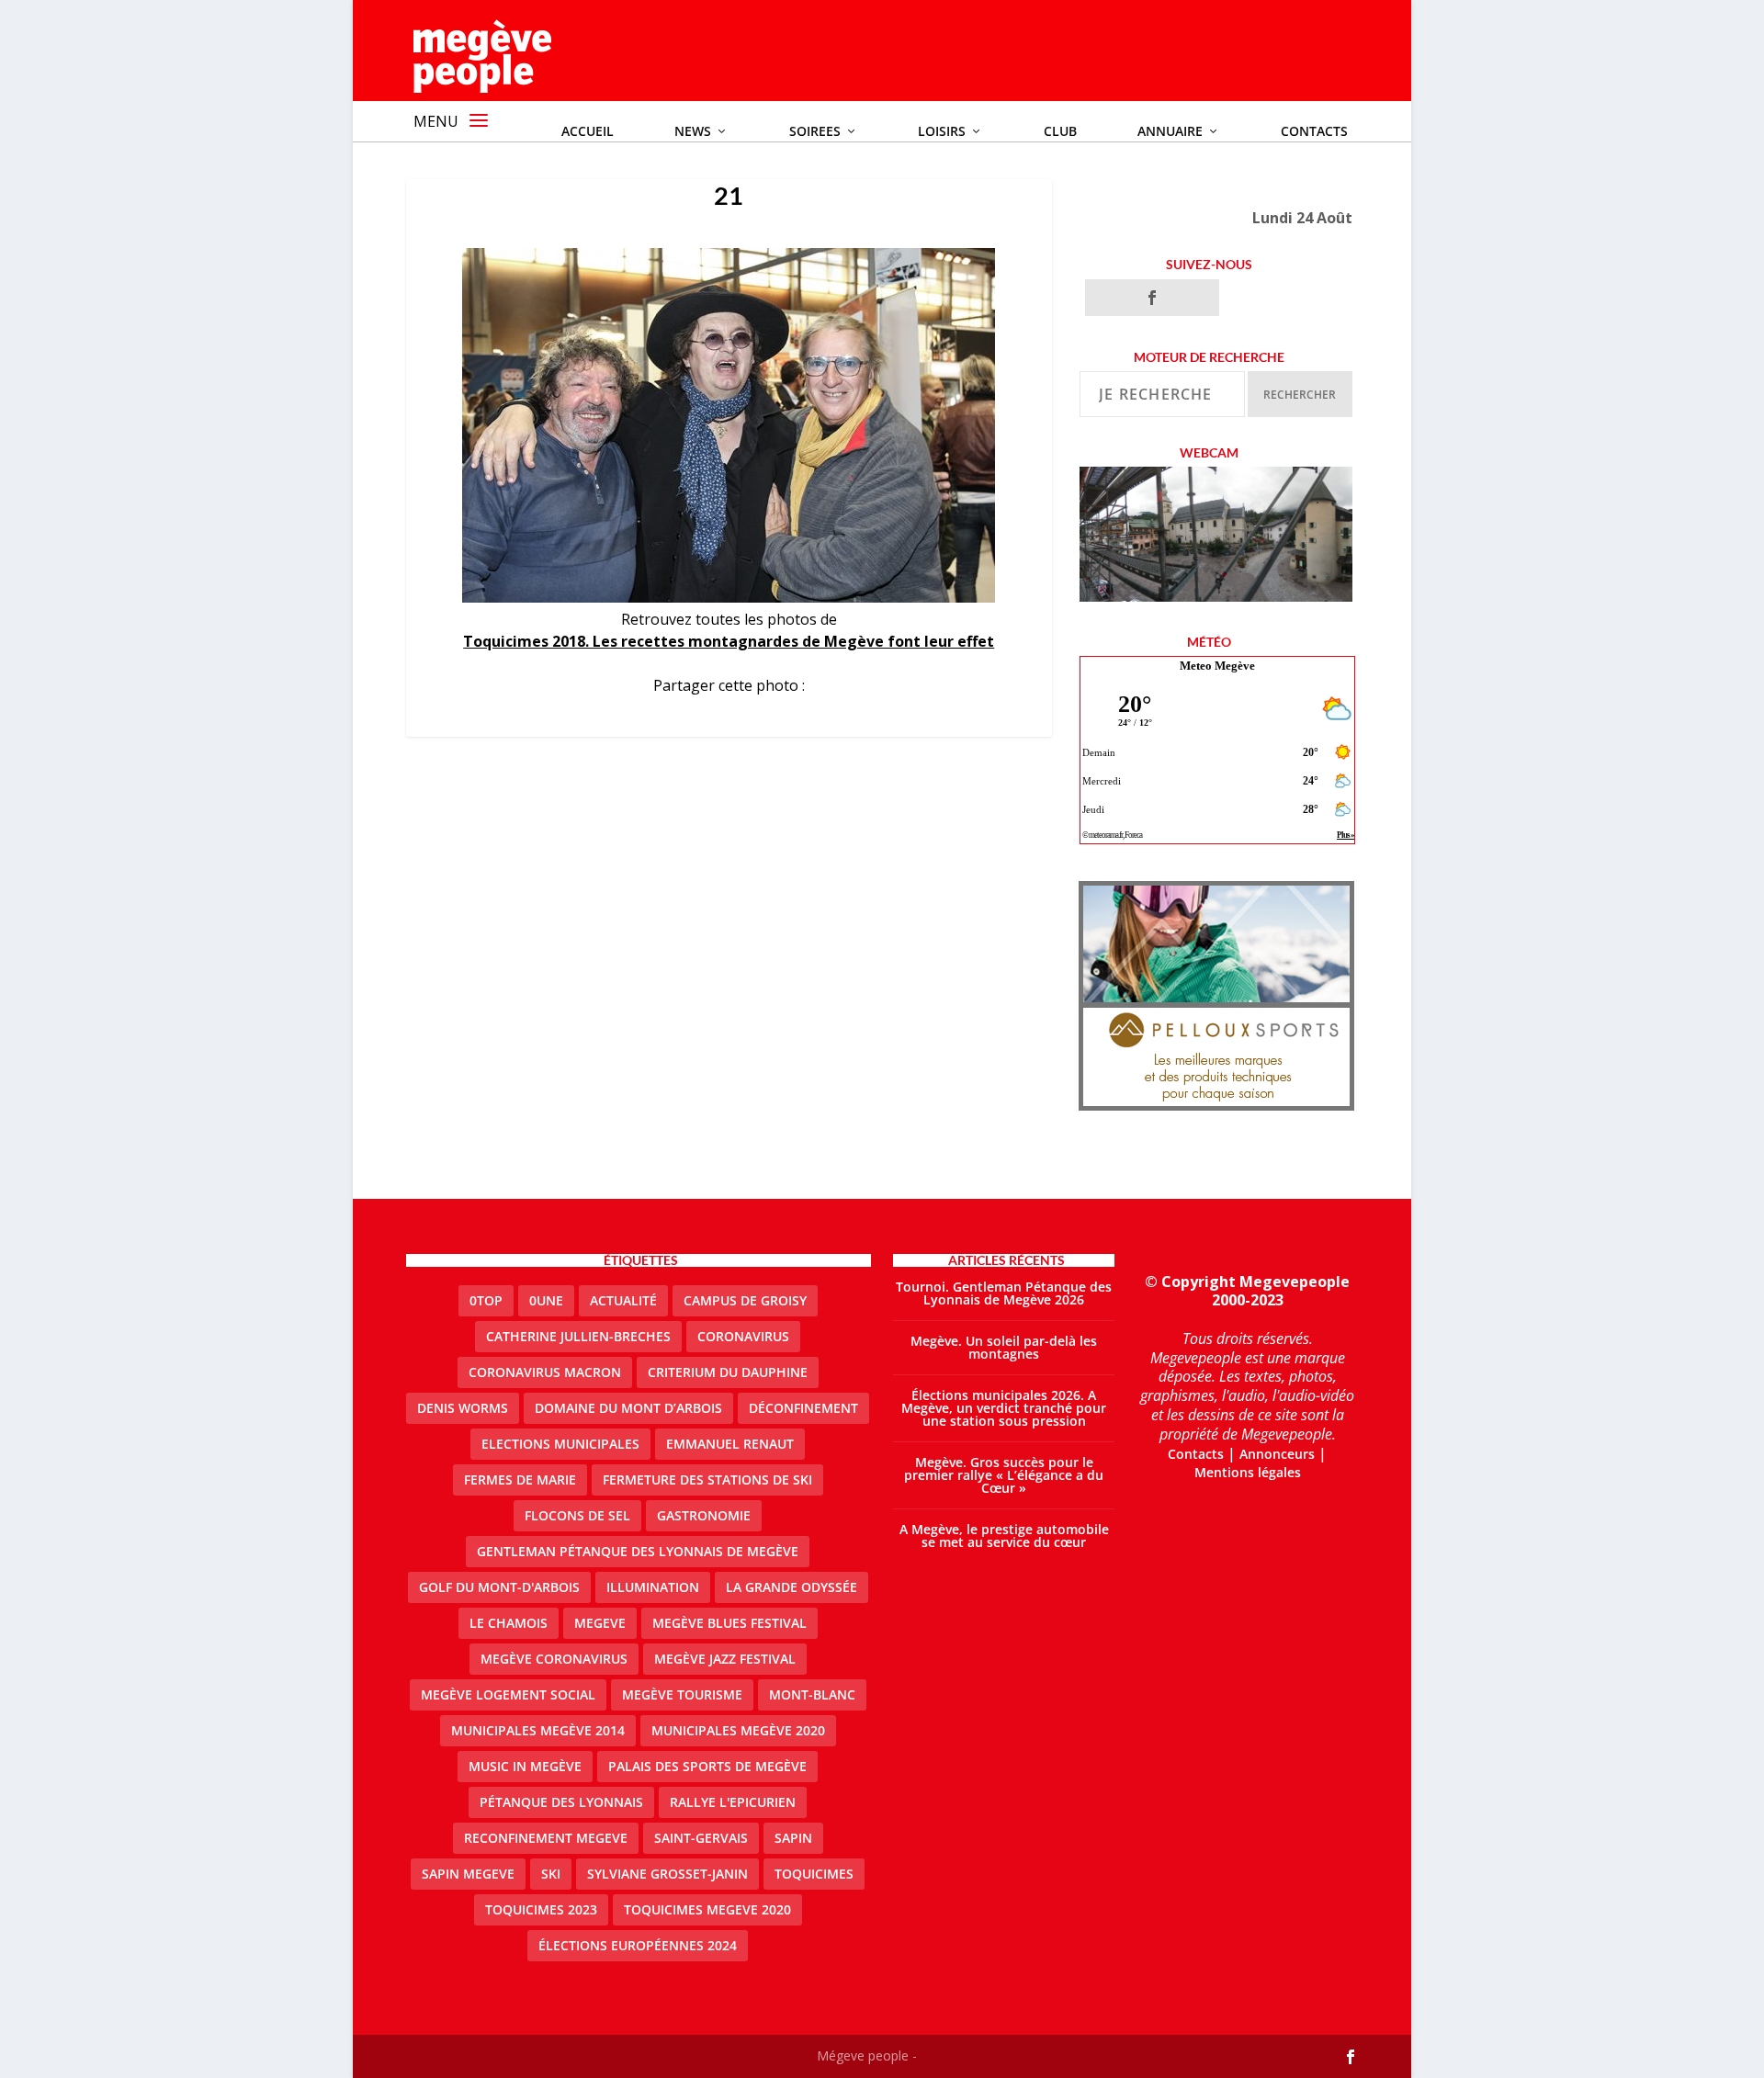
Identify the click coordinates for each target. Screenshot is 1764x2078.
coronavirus (743, 1336)
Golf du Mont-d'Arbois (499, 1587)
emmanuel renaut (730, 1444)
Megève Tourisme (682, 1694)
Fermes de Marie (520, 1479)
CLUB (1060, 131)
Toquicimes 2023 (541, 1909)
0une (546, 1300)
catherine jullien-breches (578, 1336)
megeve (600, 1623)
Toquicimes (814, 1874)
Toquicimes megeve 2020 (707, 1909)
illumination (653, 1587)
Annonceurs (1277, 1454)
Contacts (1314, 131)
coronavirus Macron (545, 1372)
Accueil (588, 131)
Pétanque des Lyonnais (561, 1802)
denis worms (463, 1408)
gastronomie (704, 1515)
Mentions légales (1248, 1472)
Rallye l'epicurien (733, 1802)
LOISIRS (942, 131)
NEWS (693, 131)
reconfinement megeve (546, 1838)
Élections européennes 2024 (638, 1945)
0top (486, 1300)
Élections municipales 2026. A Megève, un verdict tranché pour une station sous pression (1004, 1408)
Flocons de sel (577, 1515)
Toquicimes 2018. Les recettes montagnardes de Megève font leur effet (729, 641)
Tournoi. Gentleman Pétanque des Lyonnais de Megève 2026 (1004, 1293)
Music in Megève (525, 1766)
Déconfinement (803, 1408)
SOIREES (815, 131)
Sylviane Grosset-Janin (667, 1874)
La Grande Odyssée (792, 1587)
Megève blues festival (729, 1623)
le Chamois (509, 1623)
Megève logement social (508, 1694)
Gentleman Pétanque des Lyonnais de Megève (638, 1551)
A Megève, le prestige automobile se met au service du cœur (1004, 1536)
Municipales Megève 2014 (538, 1730)
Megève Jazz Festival (725, 1659)
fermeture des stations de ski (707, 1479)
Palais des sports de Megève (707, 1766)
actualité (623, 1300)
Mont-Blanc (812, 1694)
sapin (793, 1838)
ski (551, 1874)
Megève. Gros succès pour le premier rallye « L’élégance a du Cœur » (1004, 1475)
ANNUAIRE (1170, 131)
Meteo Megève (1217, 666)
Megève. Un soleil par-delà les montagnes (1004, 1347)
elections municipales (560, 1444)
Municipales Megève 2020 (738, 1730)
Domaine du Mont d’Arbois (628, 1408)
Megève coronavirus (554, 1659)
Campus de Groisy (745, 1300)
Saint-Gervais (701, 1838)
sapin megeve (468, 1874)
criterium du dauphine (728, 1372)
